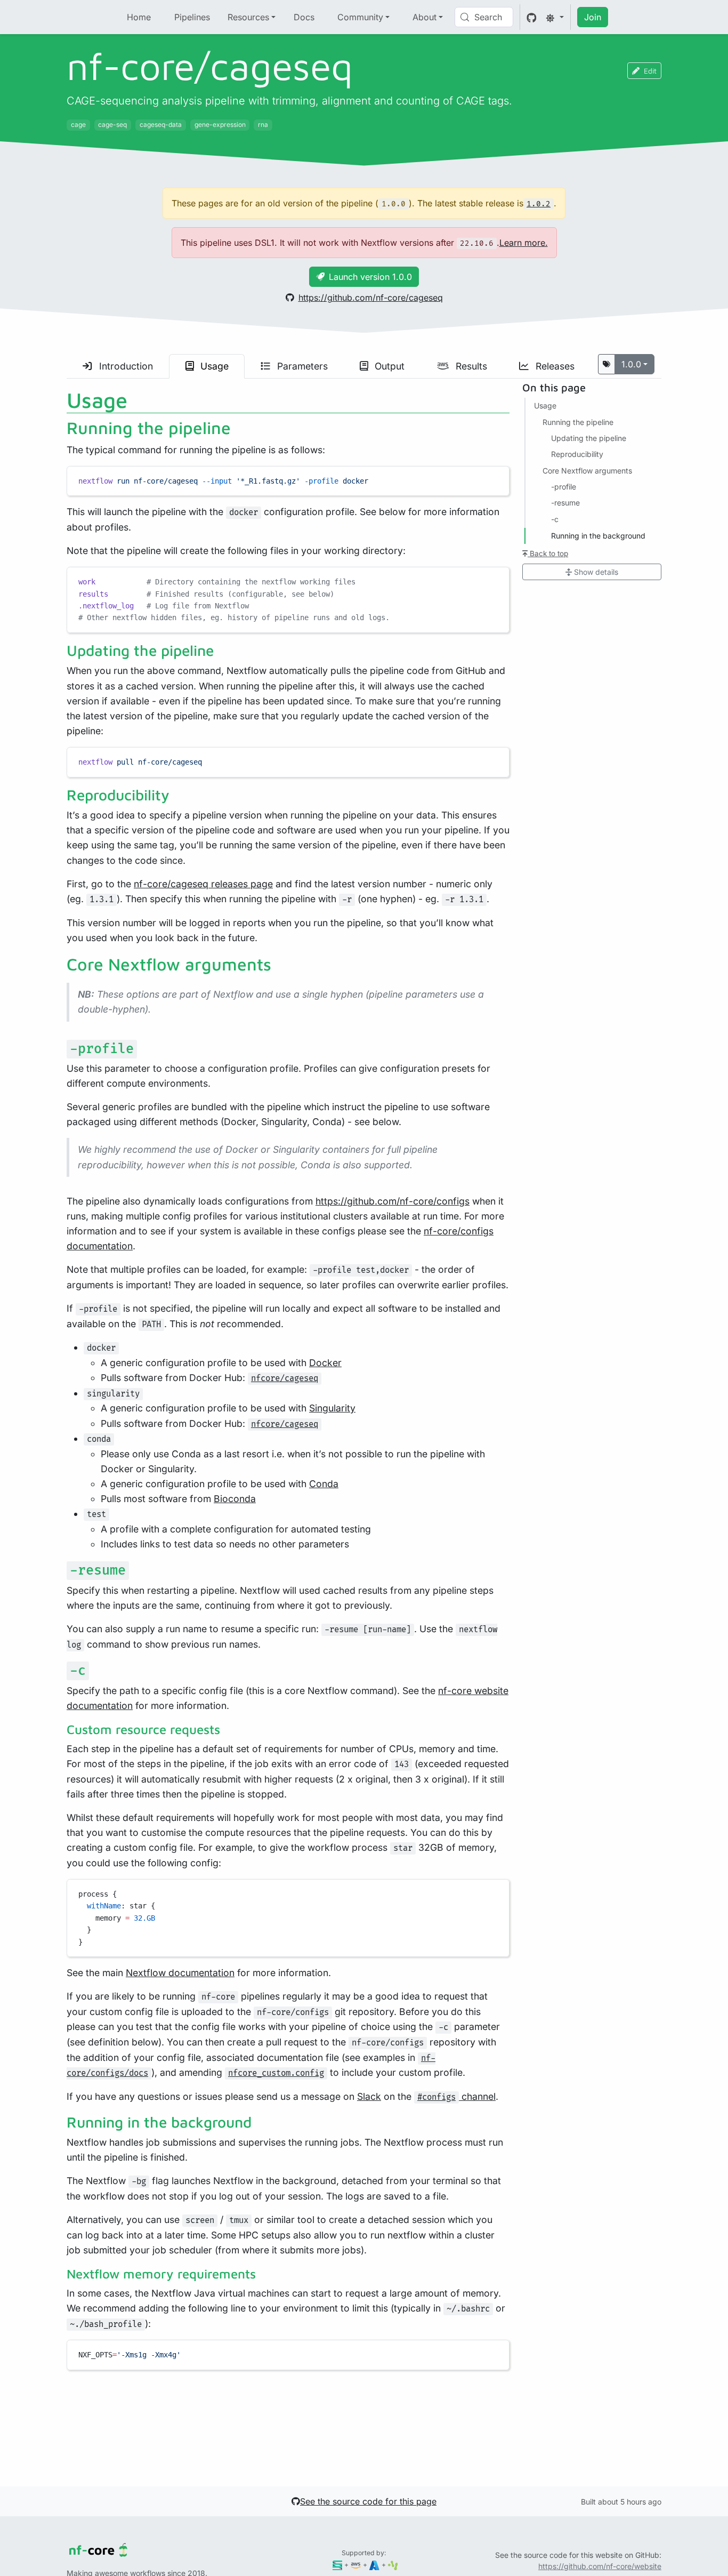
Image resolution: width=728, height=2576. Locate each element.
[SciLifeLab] (393, 2565)
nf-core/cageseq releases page (203, 884)
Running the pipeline (578, 422)
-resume (565, 503)
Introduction (125, 366)
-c (555, 519)
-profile (564, 487)
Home (139, 17)
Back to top (548, 553)
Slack (369, 2096)
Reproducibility (577, 455)
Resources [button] (248, 17)
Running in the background (598, 536)
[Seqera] (338, 2565)
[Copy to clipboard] (496, 479)
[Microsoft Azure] (374, 2565)
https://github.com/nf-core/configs (393, 1201)
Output (388, 366)
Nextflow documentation (180, 1973)
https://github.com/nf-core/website (600, 2566)
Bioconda (235, 1499)
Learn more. (524, 243)
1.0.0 (631, 364)
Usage (213, 366)
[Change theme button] (555, 17)
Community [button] (360, 17)
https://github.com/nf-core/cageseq (371, 298)
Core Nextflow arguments (587, 471)
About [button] (424, 17)
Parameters (301, 366)
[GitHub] (532, 17)
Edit (650, 71)
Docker (325, 1363)
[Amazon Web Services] (356, 2565)
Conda (324, 1484)
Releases (554, 366)
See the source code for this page (368, 2501)
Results (470, 366)
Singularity (332, 1408)
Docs (304, 17)
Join (593, 17)
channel (456, 2096)
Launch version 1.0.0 (370, 277)
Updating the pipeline (589, 438)
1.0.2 (539, 204)
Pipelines (192, 17)
